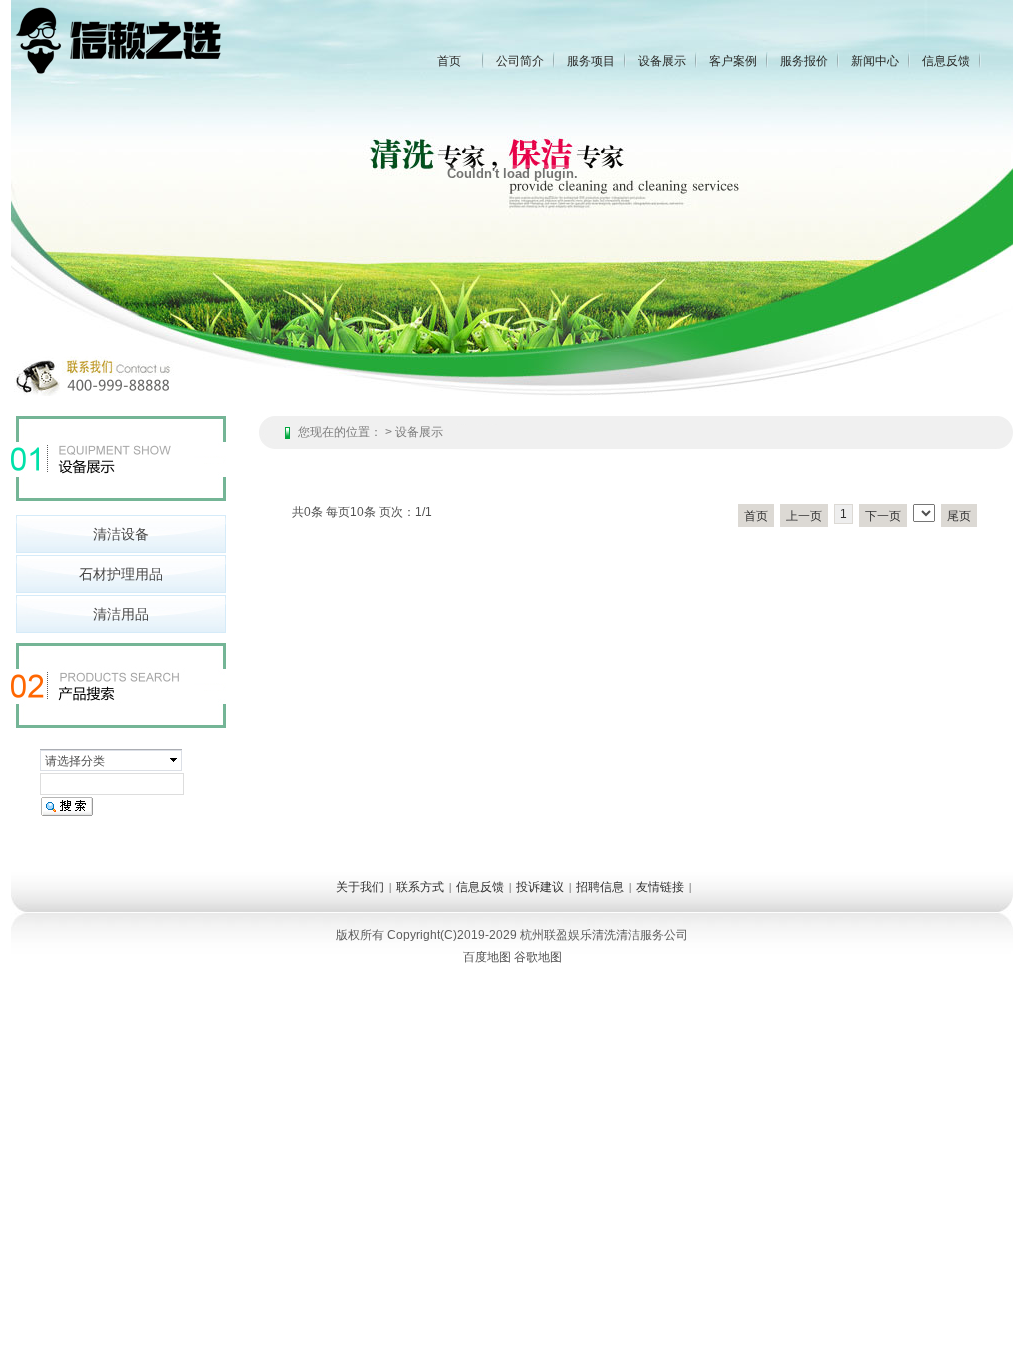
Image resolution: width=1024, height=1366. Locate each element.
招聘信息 (600, 887)
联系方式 (420, 887)
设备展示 (662, 61)
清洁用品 (121, 614)
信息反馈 (946, 61)
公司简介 (520, 61)
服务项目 (591, 61)
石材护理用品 (121, 574)
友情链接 (660, 887)
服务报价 (804, 61)
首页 (449, 61)
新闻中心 (875, 61)
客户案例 (733, 61)
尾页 (959, 516)
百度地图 (487, 957)
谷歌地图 (538, 957)
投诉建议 (540, 887)
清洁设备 (121, 534)
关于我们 (360, 887)
